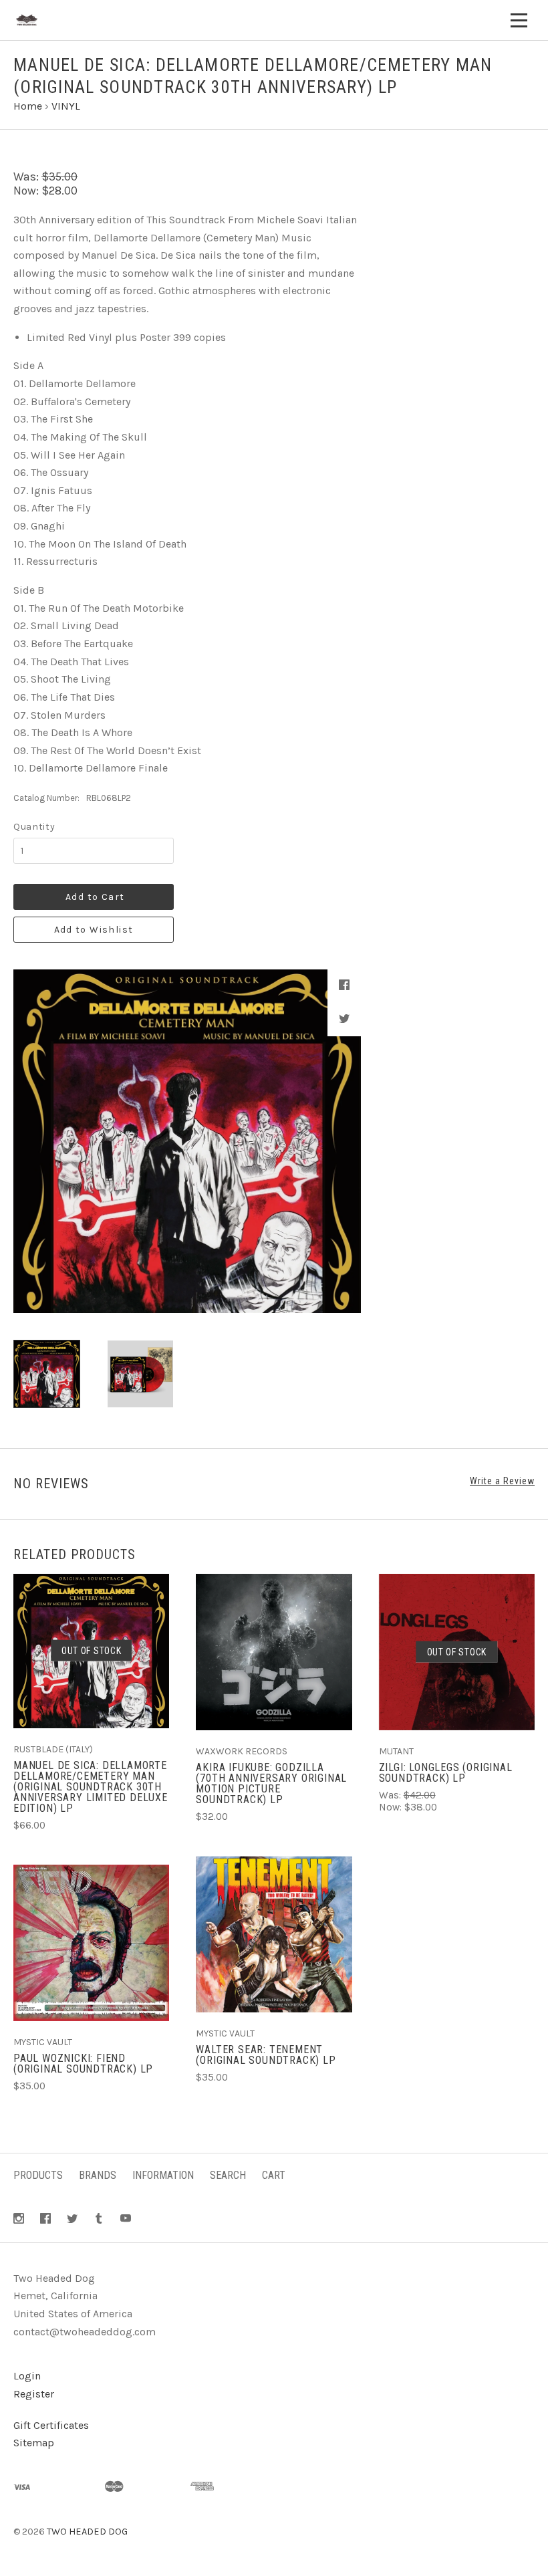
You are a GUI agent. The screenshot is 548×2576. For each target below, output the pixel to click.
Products (38, 2175)
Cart (274, 2175)
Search (228, 2175)
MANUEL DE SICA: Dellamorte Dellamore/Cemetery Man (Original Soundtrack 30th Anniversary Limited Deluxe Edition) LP (91, 1787)
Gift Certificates (51, 2425)
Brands (98, 2175)
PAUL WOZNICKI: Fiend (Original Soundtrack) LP (83, 2064)
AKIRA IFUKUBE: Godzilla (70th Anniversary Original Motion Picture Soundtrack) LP (271, 1783)
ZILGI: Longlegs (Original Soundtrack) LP (446, 1773)
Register (34, 2394)
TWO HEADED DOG (87, 2532)
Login (27, 2376)
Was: (27, 177)
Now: (27, 191)
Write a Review (502, 1481)
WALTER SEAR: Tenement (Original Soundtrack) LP (266, 2055)
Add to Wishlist (94, 930)
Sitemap (34, 2443)
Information (163, 2175)
